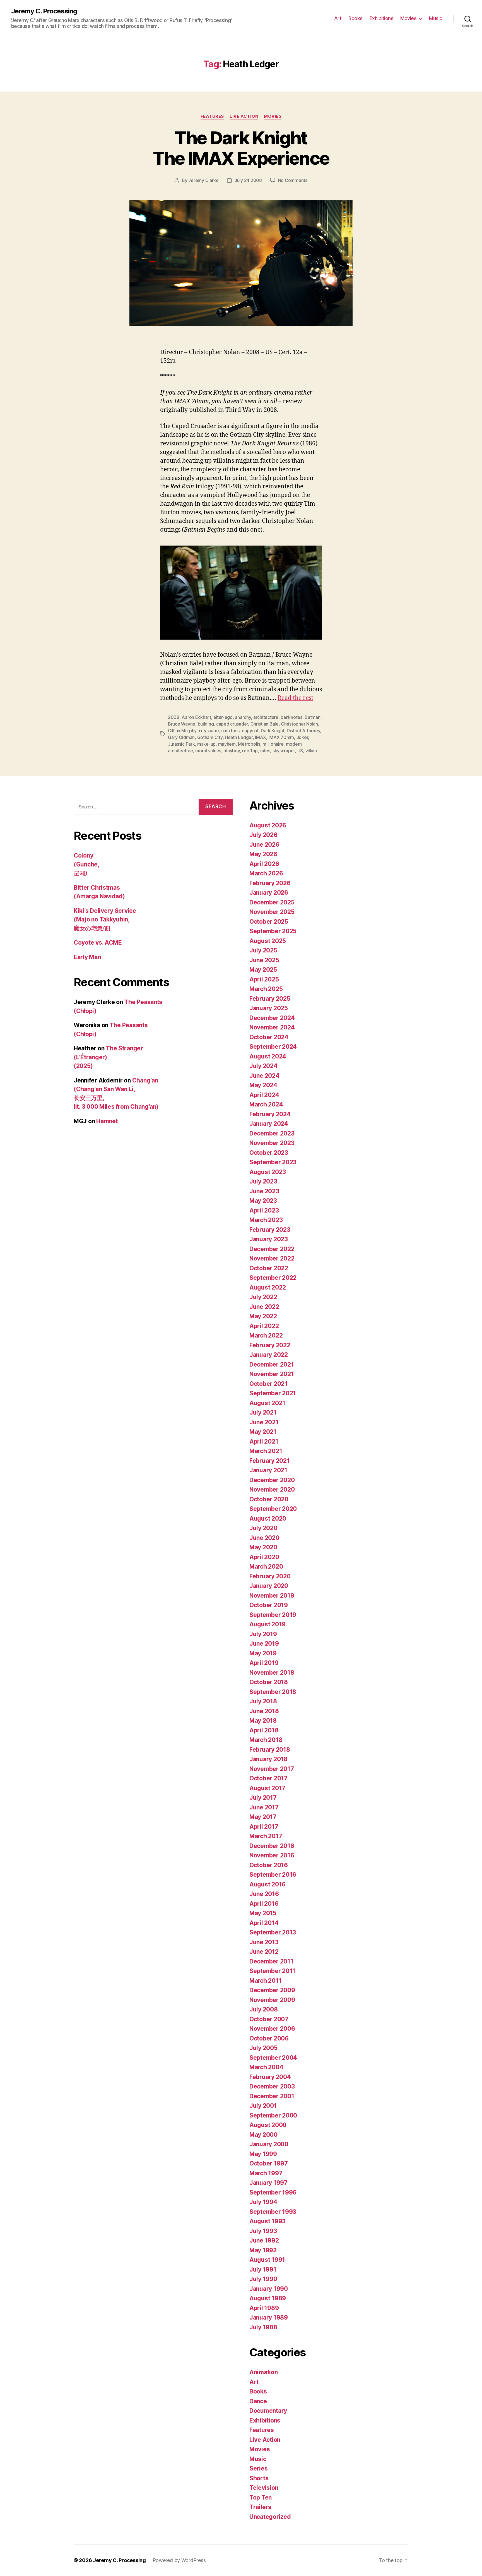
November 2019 (272, 1596)
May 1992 (263, 2250)
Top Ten (261, 2497)
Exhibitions (382, 18)
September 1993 (273, 2212)
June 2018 (264, 1711)
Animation (264, 2372)
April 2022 (264, 1326)
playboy (232, 751)
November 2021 (272, 1374)
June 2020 (264, 1538)
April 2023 (264, 1210)
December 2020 (272, 1480)
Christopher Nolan (299, 724)
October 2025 (269, 922)
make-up (206, 744)
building (206, 724)
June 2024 (264, 1076)
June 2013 (264, 1942)
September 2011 (272, 1971)
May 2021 (263, 1432)
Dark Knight (273, 731)
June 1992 (264, 2240)
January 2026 (269, 893)
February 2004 (270, 2077)
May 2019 (263, 1653)
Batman (312, 717)
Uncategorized (270, 2517)
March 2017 (266, 1836)
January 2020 (269, 1586)
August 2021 (267, 1403)
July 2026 (263, 835)
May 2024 (263, 1085)
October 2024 (269, 1037)
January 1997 (268, 2183)
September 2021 (273, 1393)
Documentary (268, 2411)
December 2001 (272, 2096)
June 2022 (264, 1307)
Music (436, 18)
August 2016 (267, 1884)
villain (311, 751)
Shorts (259, 2478)
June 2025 (264, 960)
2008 (174, 717)
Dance (258, 2401)
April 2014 (264, 1923)
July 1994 (263, 2202)
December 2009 (272, 1990)
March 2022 (266, 1335)
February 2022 (270, 1345)
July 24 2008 (248, 180)
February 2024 (270, 1114)
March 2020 (266, 1567)
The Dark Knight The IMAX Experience (241, 148)
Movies (408, 18)
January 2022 (269, 1355)
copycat (250, 731)
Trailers (260, 2507)
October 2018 (269, 1682)
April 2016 (264, 1904)
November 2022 (272, 1258)
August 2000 (268, 2125)
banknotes (291, 717)
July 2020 (263, 1528)
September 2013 (273, 1932)
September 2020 (273, 1509)
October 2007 (269, 2019)
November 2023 (272, 1143)
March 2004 (266, 2067)
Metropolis (249, 744)
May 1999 (263, 2154)
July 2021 (263, 1412)
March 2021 (266, 1451)
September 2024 (273, 1047)
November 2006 (272, 2029)
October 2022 (269, 1268)
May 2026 (263, 854)
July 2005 (263, 2048)
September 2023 (273, 1162)
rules (265, 751)
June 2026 (264, 845)
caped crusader (232, 724)
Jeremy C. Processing (44, 11)
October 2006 (269, 2038)
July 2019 (263, 1634)
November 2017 (272, 1769)
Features (212, 116)
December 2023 (272, 1133)
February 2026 (270, 883)
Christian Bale (265, 724)
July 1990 (263, 2279)
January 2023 (269, 1239)
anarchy (243, 717)
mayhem (227, 744)
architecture (266, 717)
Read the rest (295, 698)
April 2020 (264, 1557)
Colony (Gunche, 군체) (86, 864)
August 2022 (268, 1287)
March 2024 (266, 1104)
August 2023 (268, 1172)
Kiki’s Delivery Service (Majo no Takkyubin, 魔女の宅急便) (105, 920)
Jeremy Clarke (203, 180)
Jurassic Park (181, 744)
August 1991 (267, 2260)
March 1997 (266, 2173)
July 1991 (263, 2269)
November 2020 (272, 1489)
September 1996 (273, 2192)
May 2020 (263, 1547)
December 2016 (272, 1846)
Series (258, 2468)
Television (264, 2488)
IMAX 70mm (281, 737)
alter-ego (223, 717)
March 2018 (266, 1740)
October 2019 (269, 1605)
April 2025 (264, 979)
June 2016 (264, 1894)
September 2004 (273, 2058)
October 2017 (268, 1778)
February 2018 (270, 1750)
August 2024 (268, 1056)
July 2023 (263, 1181)
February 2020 (270, 1576)
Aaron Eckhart (196, 717)
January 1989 (269, 2317)
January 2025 (269, 1008)
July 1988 (263, 2327)
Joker (302, 737)
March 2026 (266, 873)
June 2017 (264, 1807)
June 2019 (264, 1644)
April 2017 (264, 1827)
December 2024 (272, 1018)
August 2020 (268, 1519)
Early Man (87, 957)
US (300, 751)
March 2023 (266, 1220)
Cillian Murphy (182, 731)
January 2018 (268, 1759)
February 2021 (270, 1461)
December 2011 (271, 1961)
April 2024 (264, 1095)
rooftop (250, 751)
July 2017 (263, 1798)
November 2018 (272, 1673)
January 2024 (269, 1124)
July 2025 (263, 950)
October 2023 (269, 1153)
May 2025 (263, 970)
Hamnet (107, 1121)
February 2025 (270, 999)
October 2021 (268, 1384)
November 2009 (272, 2000)
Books (356, 18)
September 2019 (273, 1615)
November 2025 (272, 912)
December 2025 (272, 902)
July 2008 (264, 2009)
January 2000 (269, 2144)
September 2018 (273, 1692)
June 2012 (264, 1952)
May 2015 (263, 1913)
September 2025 (273, 931)
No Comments (293, 180)
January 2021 (268, 1470)
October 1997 (269, 2163)
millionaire (273, 744)
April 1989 (264, 2308)
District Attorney (303, 731)
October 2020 (269, 1499)
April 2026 (264, 864)
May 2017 (263, 1817)
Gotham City (210, 737)
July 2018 (263, 1701)
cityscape (209, 731)
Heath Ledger (239, 737)
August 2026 (268, 825)
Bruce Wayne (182, 724)
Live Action (244, 116)
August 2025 (268, 941)
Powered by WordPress (179, 2560)
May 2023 (263, 1201)
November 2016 (272, 1855)
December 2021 (272, 1364)
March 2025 (266, 989)
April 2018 (264, 1730)
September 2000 (273, 2115)
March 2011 (265, 1981)
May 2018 (263, 1721)
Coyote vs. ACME (98, 943)
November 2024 (272, 1027)
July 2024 (263, 1066)
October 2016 (269, 1865)
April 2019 (264, 1663)
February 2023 (270, 1230)
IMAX (261, 737)
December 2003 (272, 2086)
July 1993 (263, 2231)
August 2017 (267, 1788)
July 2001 (263, 2106)
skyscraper (284, 751)
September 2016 (273, 1875)
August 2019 (267, 1624)
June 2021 (264, 1422)
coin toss (230, 731)
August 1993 (267, 2221)
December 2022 (272, 1249)
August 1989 (268, 2298)
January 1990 (269, 2289)
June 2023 (264, 1191)
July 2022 (263, 1297)
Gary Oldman (181, 737)
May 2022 (263, 1316)
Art (338, 18)
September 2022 (273, 1278)
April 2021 (264, 1441)
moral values (208, 751)
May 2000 (263, 2135)
